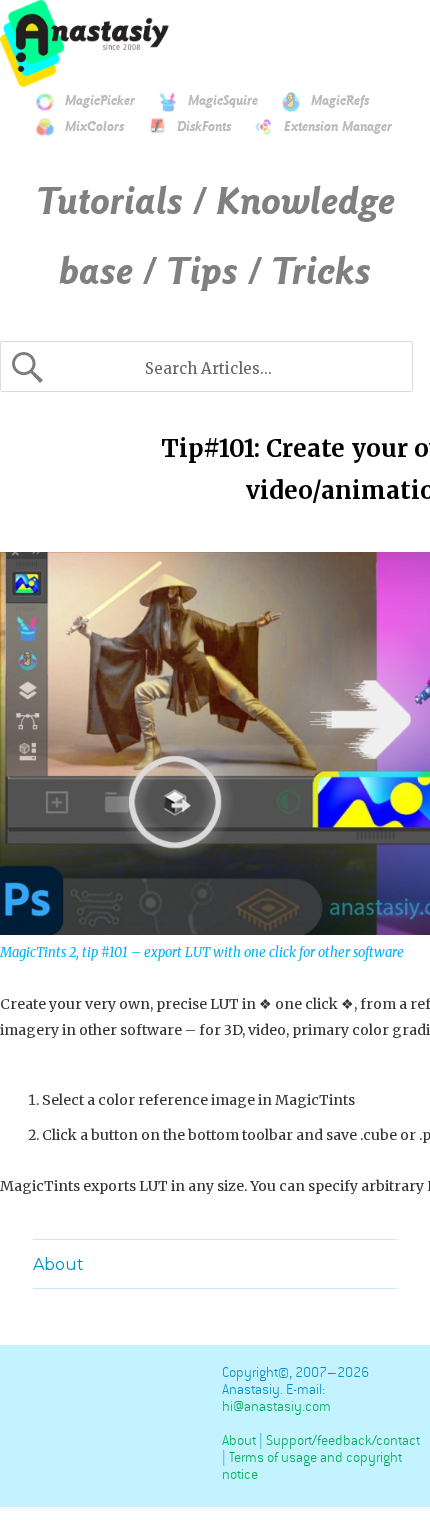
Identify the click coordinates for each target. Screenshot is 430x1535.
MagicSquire (223, 101)
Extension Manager (338, 127)
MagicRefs (340, 101)
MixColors (94, 127)
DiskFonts (204, 127)
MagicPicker (100, 101)
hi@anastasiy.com (276, 1406)
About (58, 1264)
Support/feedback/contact (343, 1440)
